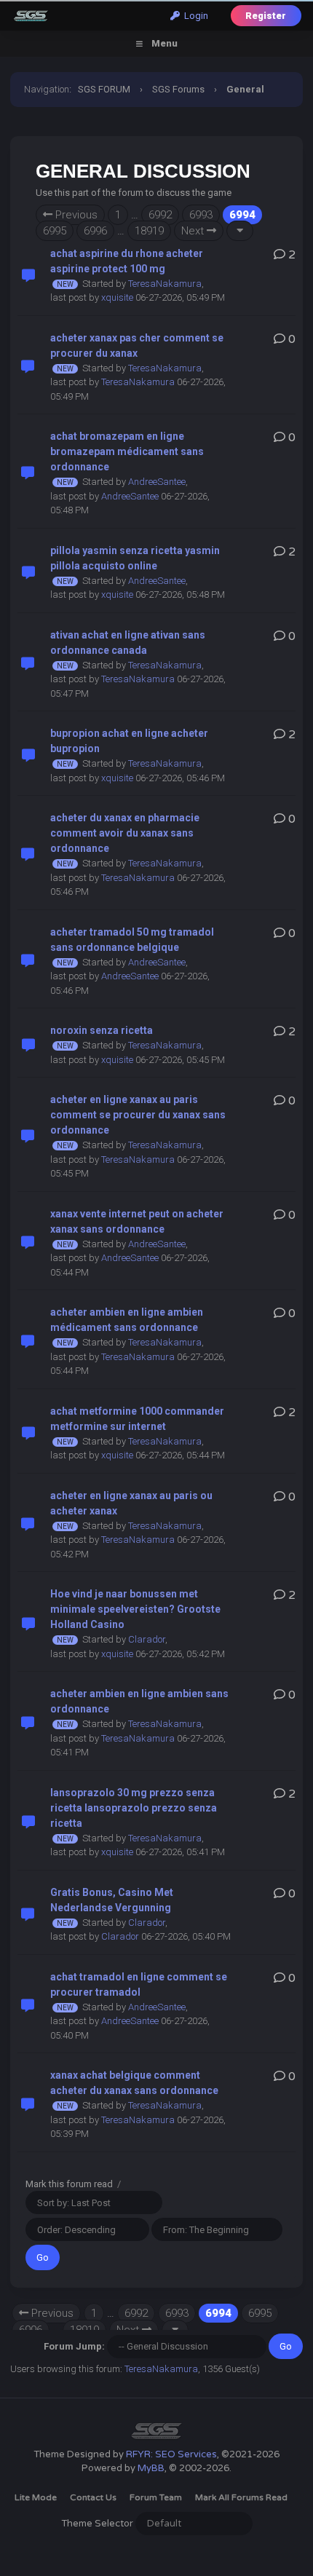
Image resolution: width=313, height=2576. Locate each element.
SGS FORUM (104, 89)
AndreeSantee (157, 482)
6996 (95, 231)
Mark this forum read (69, 2184)
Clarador (147, 1639)
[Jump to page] (240, 231)
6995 (55, 231)
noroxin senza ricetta (102, 1030)
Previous (75, 215)
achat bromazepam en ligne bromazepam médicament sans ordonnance (127, 451)
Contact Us (93, 2497)
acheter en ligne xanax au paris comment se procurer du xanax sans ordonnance (138, 1115)
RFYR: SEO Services (171, 2454)
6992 (160, 215)
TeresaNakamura (165, 284)
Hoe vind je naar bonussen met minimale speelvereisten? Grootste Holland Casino (135, 1609)
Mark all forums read (241, 2497)
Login (194, 16)
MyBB (151, 2468)
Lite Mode (36, 2497)
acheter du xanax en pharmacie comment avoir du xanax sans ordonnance (125, 833)
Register (266, 16)
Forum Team (156, 2497)
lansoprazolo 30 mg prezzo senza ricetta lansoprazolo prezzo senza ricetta (134, 1808)
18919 (149, 231)
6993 (201, 215)
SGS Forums (178, 89)
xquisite (117, 297)
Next (194, 231)
